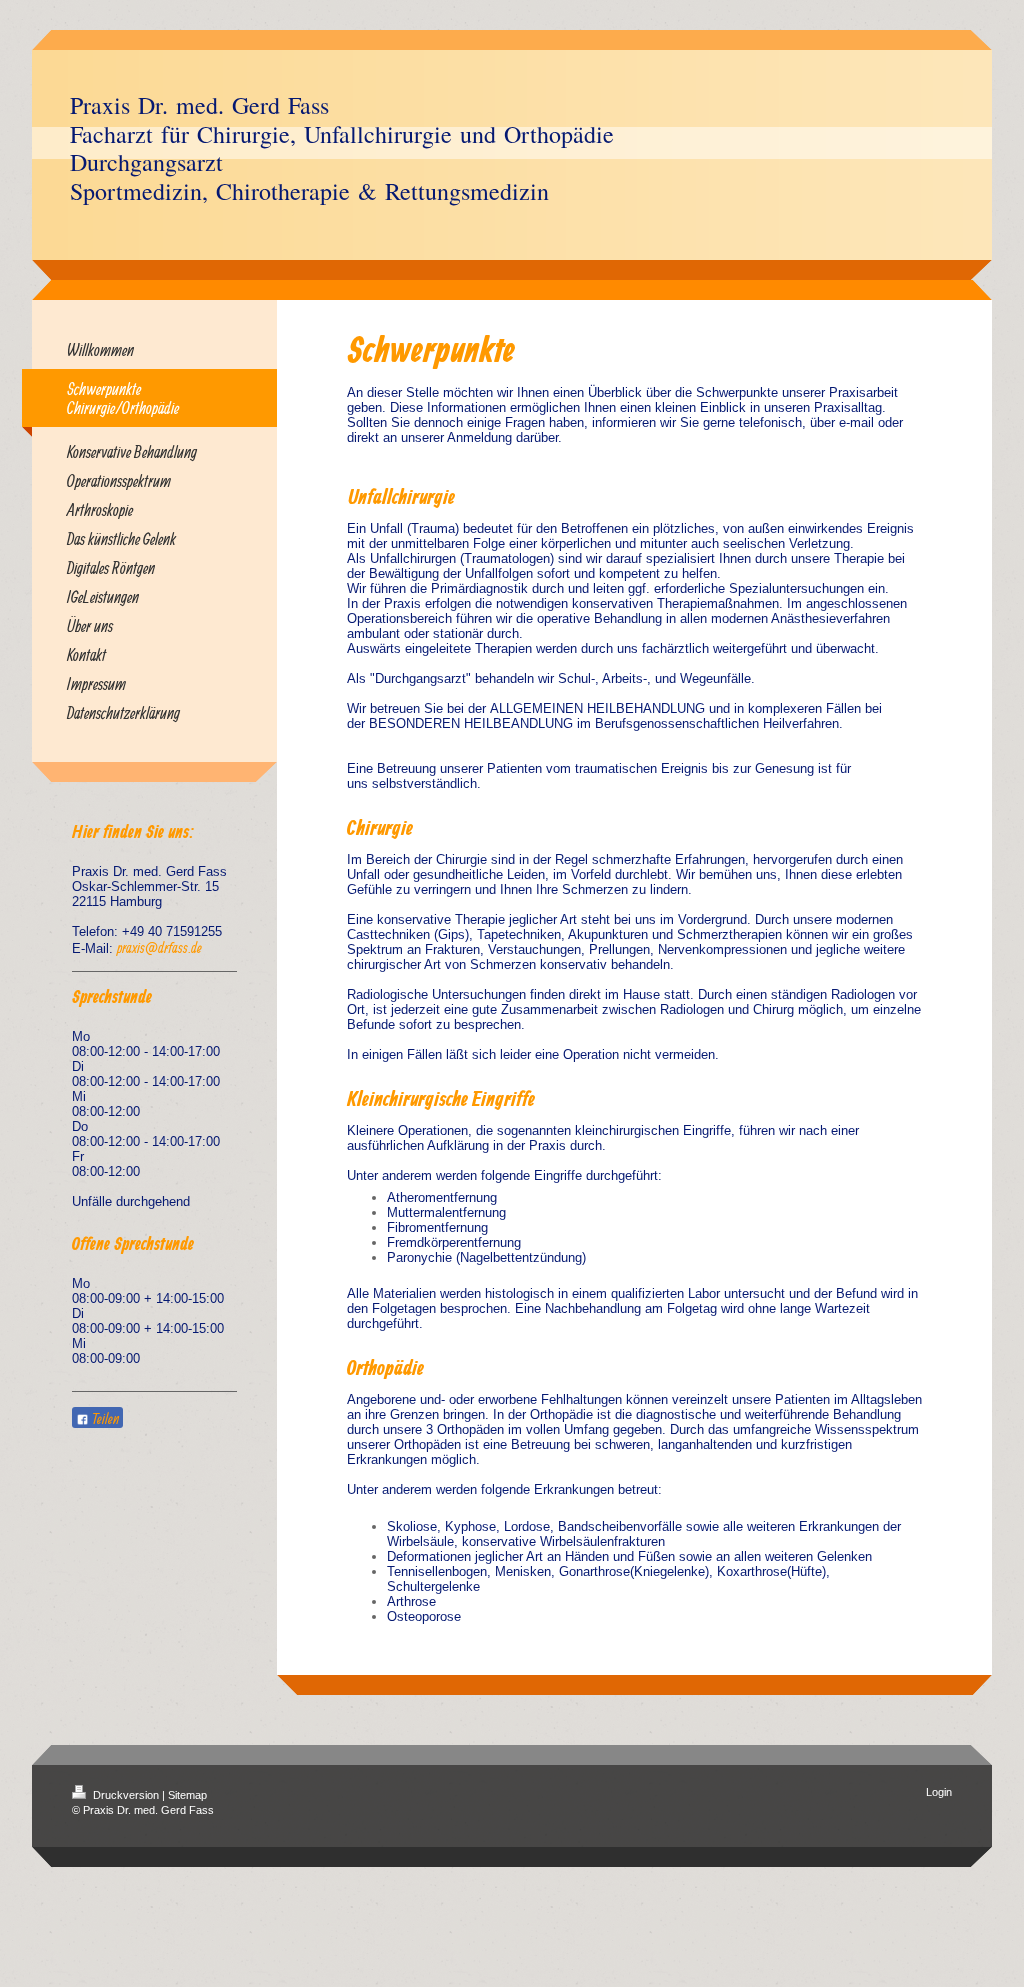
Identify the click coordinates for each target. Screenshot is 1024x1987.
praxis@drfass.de (159, 947)
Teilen (104, 1418)
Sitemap (187, 1795)
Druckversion (126, 1795)
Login (939, 1792)
